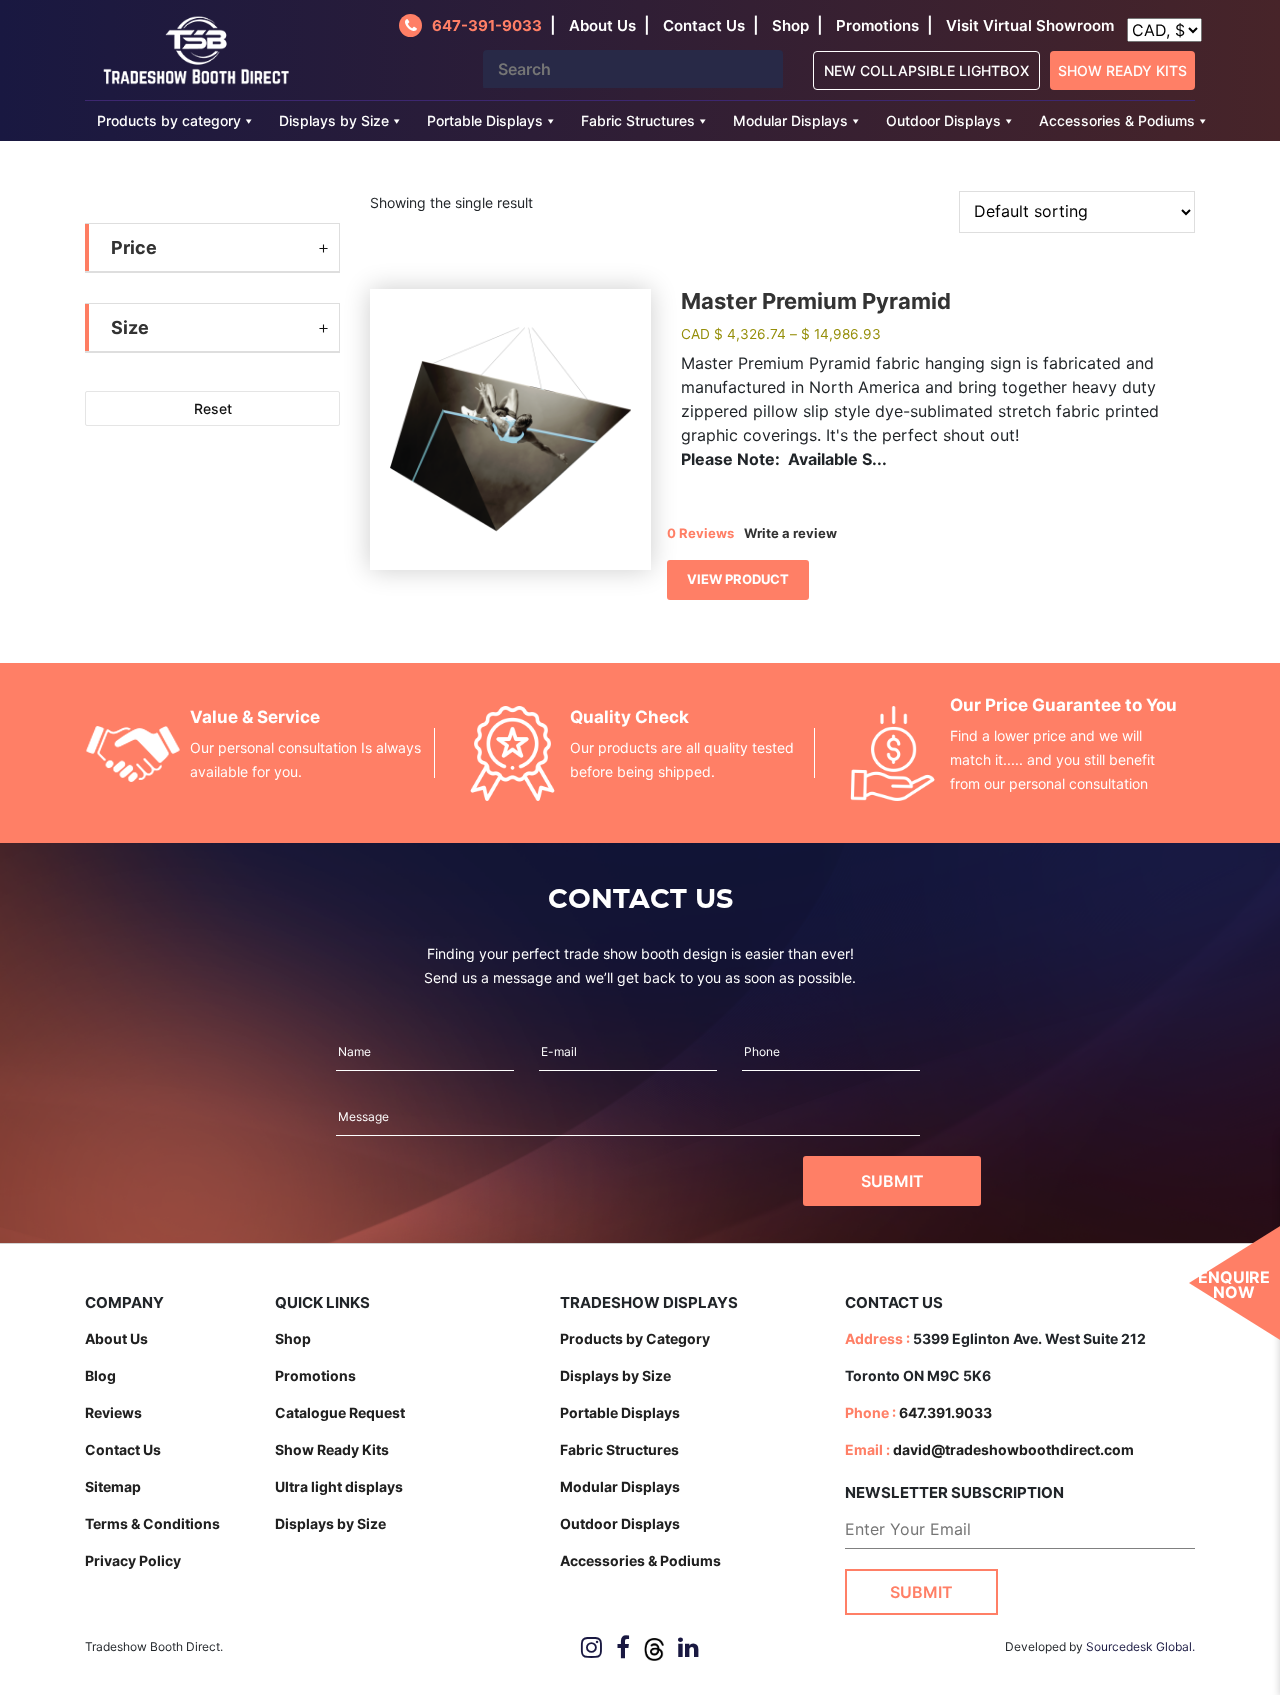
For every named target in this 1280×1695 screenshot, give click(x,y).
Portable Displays (485, 120)
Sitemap (113, 1486)
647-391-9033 (487, 25)
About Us (116, 1338)
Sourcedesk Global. (1140, 1646)
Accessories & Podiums (1117, 120)
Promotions (877, 25)
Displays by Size (334, 120)
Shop (790, 25)
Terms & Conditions (152, 1523)
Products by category (169, 120)
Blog (100, 1375)
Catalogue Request (340, 1412)
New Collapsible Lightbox (926, 70)
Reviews (113, 1412)
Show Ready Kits (1122, 70)
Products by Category (635, 1338)
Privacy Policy (133, 1560)
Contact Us (123, 1449)
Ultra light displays (339, 1486)
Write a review (790, 533)
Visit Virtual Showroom (1030, 25)
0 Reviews (700, 533)
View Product (738, 579)
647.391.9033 (945, 1412)
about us (602, 25)
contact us (704, 25)
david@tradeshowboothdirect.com (1013, 1449)
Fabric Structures (638, 120)
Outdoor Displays (943, 120)
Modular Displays (790, 120)
